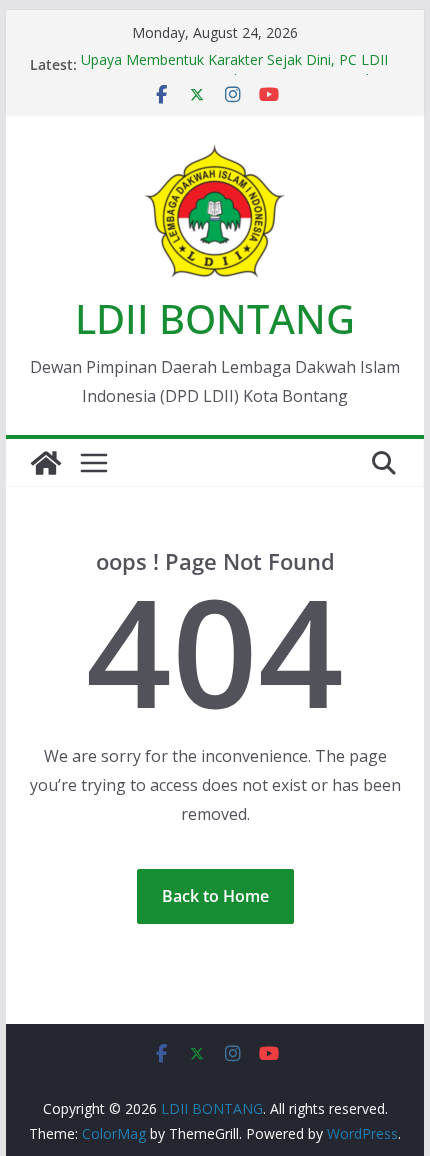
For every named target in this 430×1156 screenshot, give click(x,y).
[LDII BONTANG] (46, 463)
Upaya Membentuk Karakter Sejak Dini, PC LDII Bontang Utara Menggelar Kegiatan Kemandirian (238, 72)
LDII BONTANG (215, 318)
